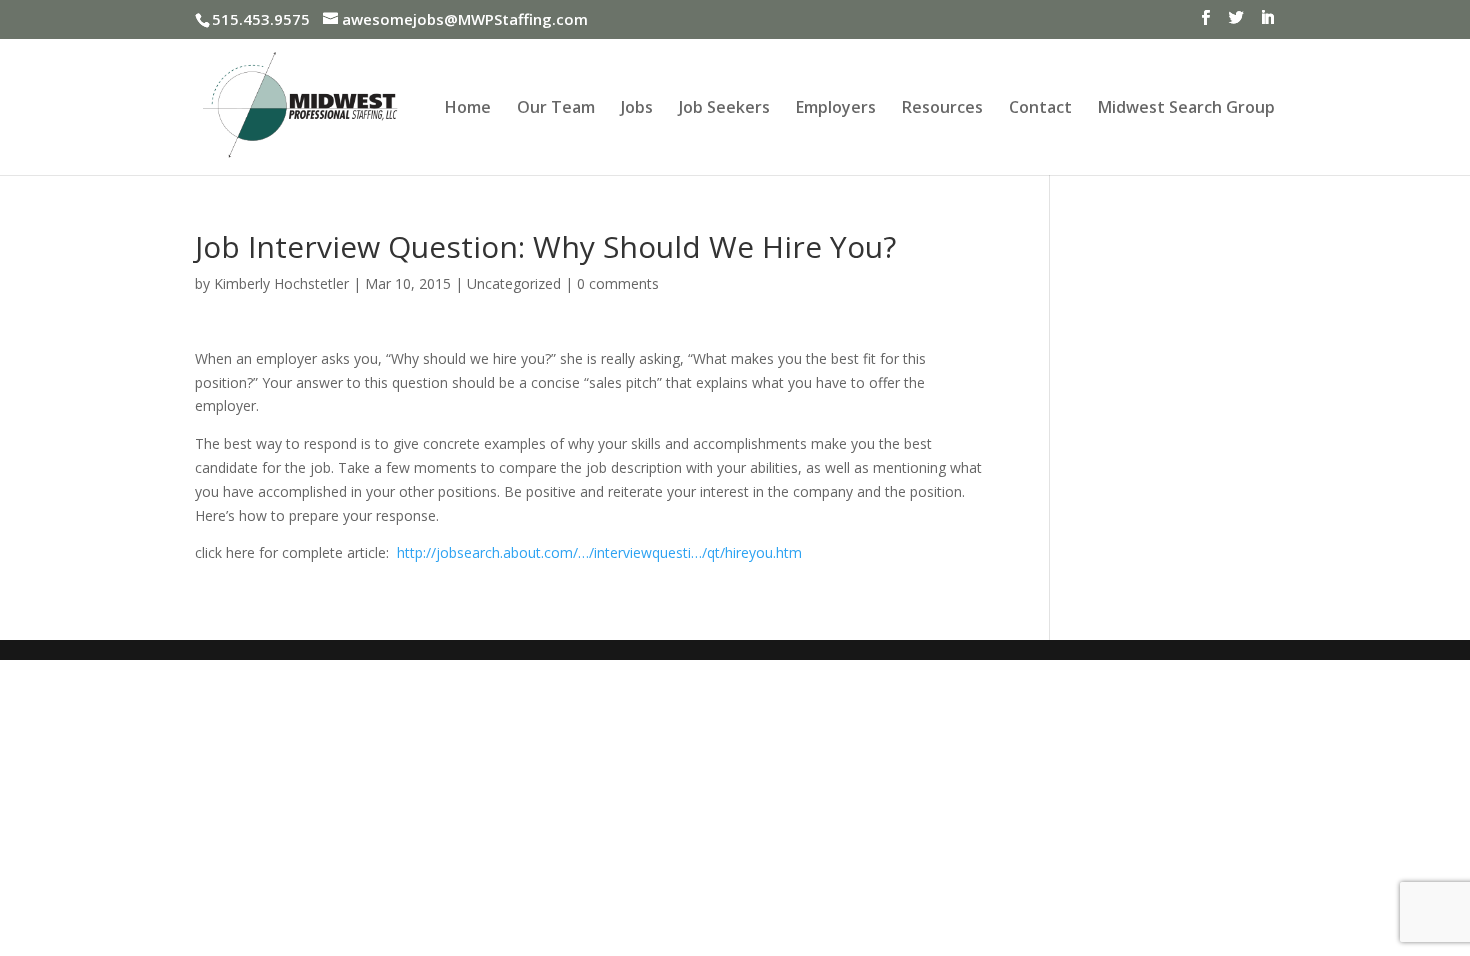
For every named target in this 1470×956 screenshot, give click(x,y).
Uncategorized (514, 283)
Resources (942, 109)
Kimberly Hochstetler (281, 283)
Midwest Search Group (1186, 109)
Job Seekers (724, 109)
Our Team (556, 109)
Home (468, 109)
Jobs (637, 109)
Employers (836, 109)
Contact (1040, 109)
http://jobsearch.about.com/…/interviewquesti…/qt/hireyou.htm (599, 552)
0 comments (618, 283)
